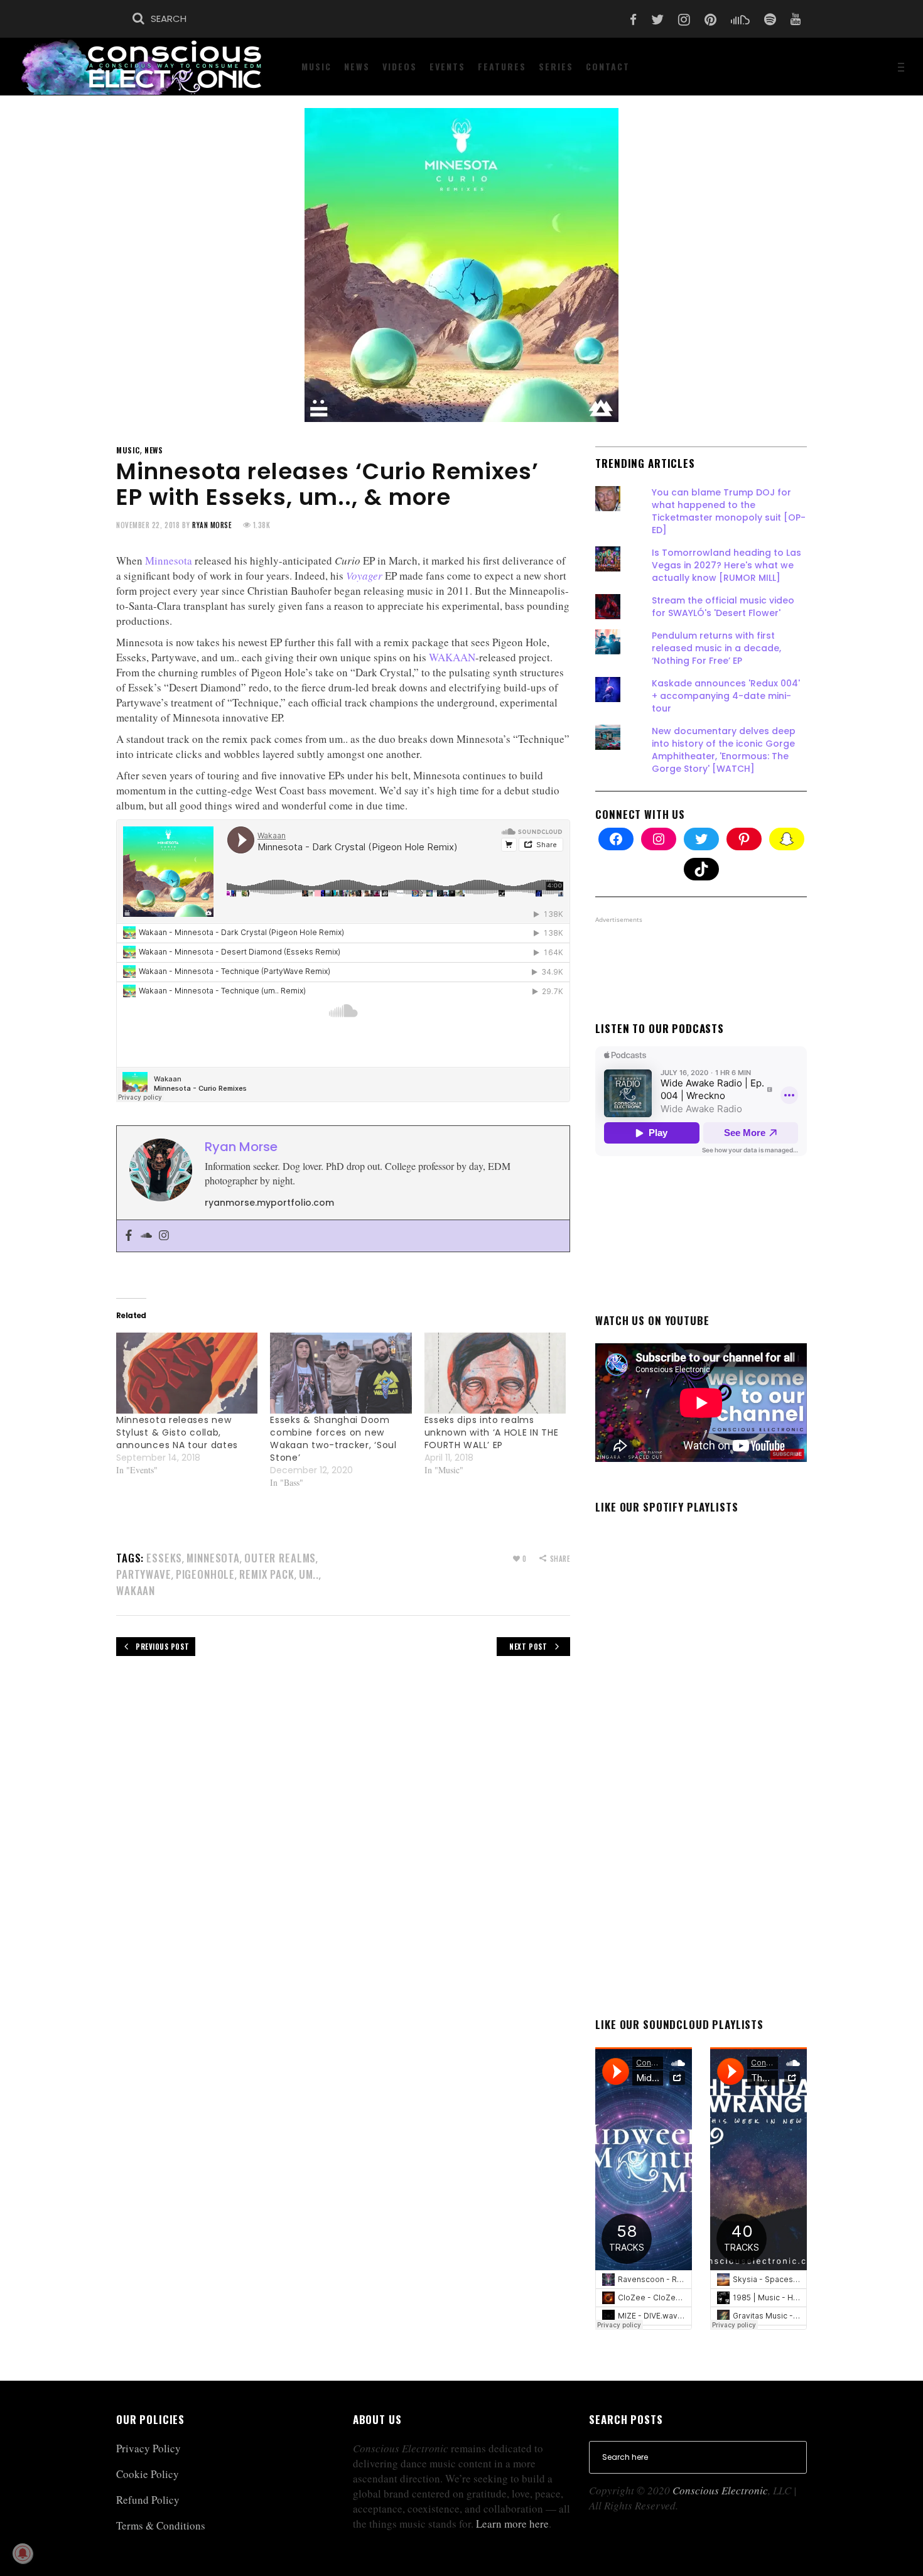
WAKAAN (452, 657)
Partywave (144, 1574)
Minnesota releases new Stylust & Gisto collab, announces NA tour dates (177, 1432)
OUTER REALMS (280, 1558)
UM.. (309, 1574)
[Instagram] (164, 1236)
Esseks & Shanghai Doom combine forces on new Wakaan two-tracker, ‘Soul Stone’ (333, 1439)
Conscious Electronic (720, 2490)
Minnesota (169, 560)
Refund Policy (148, 2500)
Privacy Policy (148, 2448)
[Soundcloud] (146, 1236)
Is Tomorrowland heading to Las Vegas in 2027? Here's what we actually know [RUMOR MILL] (726, 565)
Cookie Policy (148, 2474)
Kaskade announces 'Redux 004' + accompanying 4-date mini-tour (726, 696)
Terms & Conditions (161, 2525)
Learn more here (512, 2524)
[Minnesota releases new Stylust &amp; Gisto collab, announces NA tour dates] (187, 1373)
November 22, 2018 (148, 525)
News (154, 450)
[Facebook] (129, 1236)
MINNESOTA (213, 1558)
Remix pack (267, 1574)
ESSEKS (164, 1558)
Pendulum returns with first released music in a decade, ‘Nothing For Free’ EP (716, 648)
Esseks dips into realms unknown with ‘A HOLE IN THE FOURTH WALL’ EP (492, 1432)
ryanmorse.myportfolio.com (269, 1203)
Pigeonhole (206, 1574)
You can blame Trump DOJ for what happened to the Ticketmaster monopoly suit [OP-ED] (729, 511)
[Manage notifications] (23, 2553)
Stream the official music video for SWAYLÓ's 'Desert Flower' (723, 607)
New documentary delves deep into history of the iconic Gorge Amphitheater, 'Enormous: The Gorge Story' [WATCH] (724, 750)
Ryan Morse (212, 525)
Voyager (364, 576)
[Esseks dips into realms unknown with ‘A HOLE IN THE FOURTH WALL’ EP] (495, 1373)
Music (128, 450)
